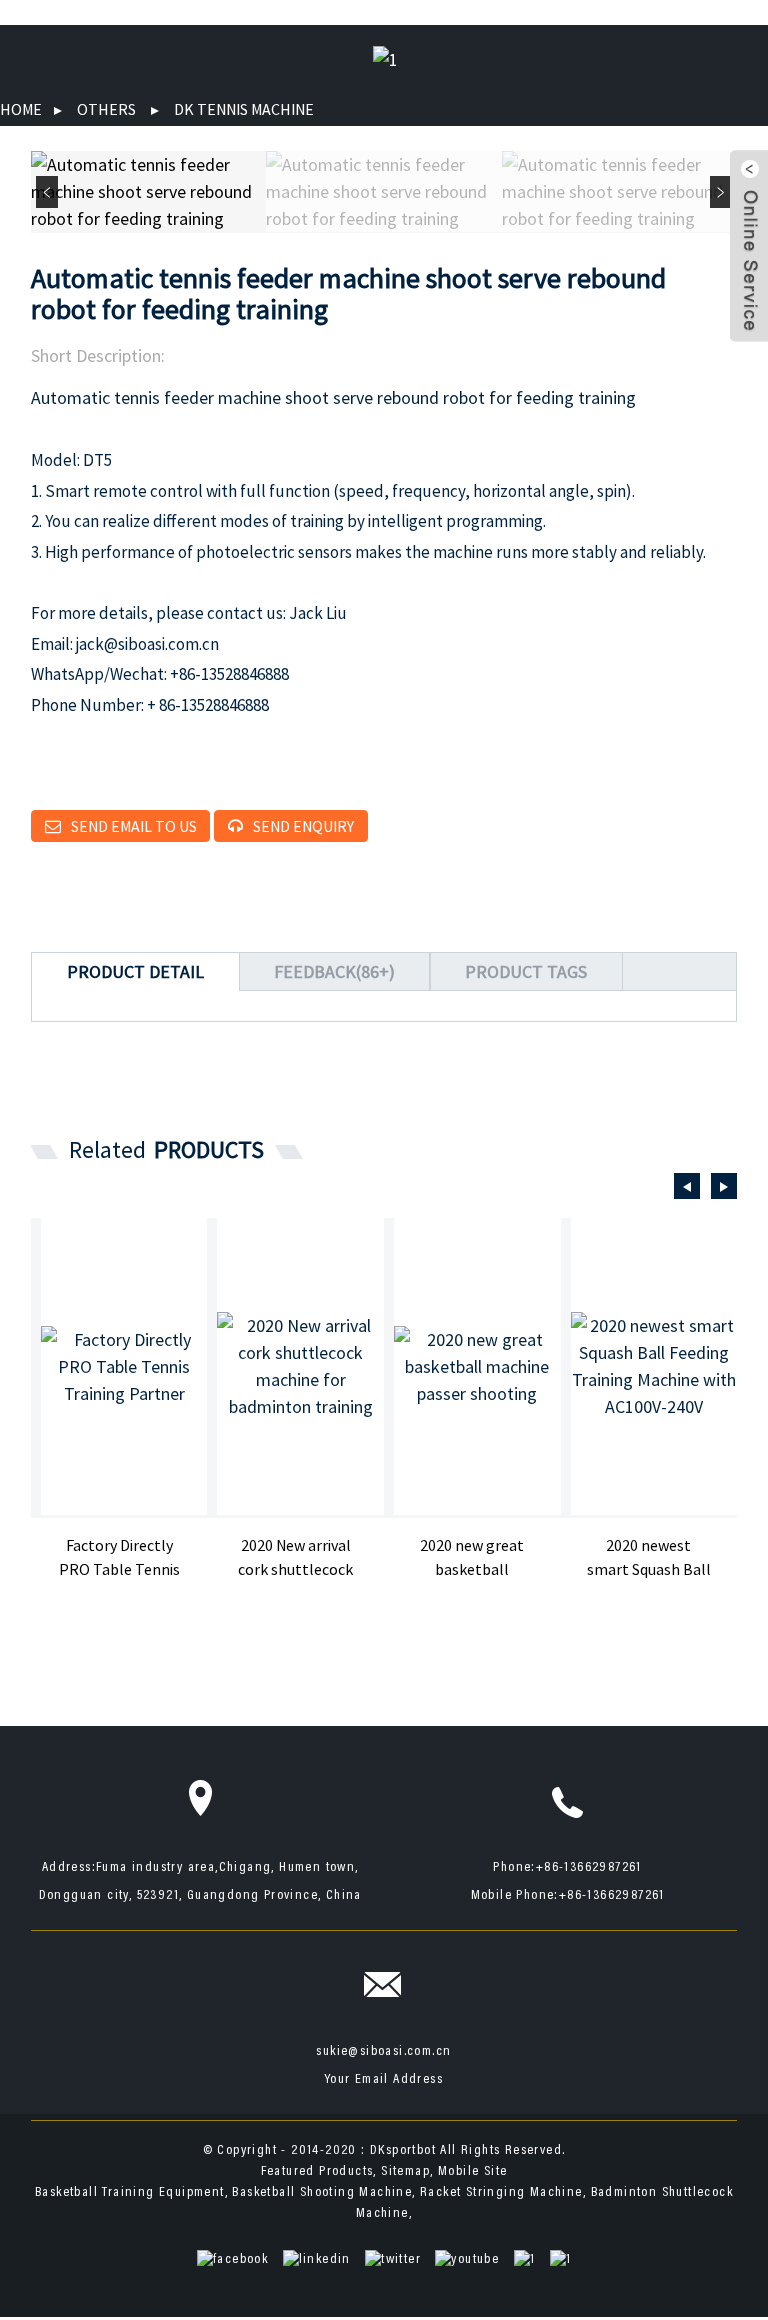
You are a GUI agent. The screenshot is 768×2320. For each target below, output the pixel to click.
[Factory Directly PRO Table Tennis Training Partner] (124, 1366)
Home (21, 109)
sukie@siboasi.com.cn (383, 2052)
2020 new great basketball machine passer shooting (472, 1558)
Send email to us (134, 826)
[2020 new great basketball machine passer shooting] (477, 1366)
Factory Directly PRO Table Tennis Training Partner (119, 1558)
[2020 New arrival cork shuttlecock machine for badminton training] (300, 1366)
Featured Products (317, 2172)
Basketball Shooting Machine (322, 2193)
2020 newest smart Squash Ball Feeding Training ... (649, 1558)
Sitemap (405, 2172)
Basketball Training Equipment (130, 2193)
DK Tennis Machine (244, 109)
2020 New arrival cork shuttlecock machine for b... (295, 1558)
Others (106, 109)
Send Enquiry (303, 826)
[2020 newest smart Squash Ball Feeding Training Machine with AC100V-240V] (654, 1366)
